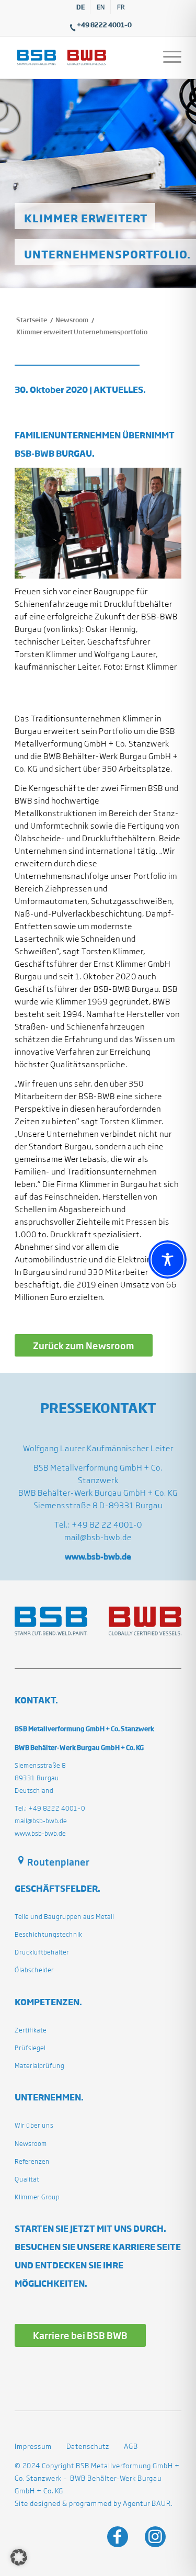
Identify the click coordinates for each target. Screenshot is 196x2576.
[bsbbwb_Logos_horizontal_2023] (81, 58)
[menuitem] (81, 7)
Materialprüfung (39, 2066)
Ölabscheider (34, 1970)
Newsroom (31, 2144)
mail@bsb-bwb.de (98, 1537)
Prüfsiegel (30, 2048)
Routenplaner (58, 1862)
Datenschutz (88, 2447)
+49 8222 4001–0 (104, 25)
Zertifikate (31, 2030)
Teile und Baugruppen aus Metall (64, 1917)
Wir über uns (34, 2125)
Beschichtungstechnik (48, 1934)
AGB (131, 2447)
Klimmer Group (37, 2197)
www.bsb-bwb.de (40, 1833)
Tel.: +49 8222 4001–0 (50, 1808)
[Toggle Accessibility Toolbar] (168, 1259)
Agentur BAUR (147, 2504)
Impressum (33, 2447)
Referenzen (32, 2161)
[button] (19, 2557)
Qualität (27, 2179)
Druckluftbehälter (42, 1952)
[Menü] (167, 58)
